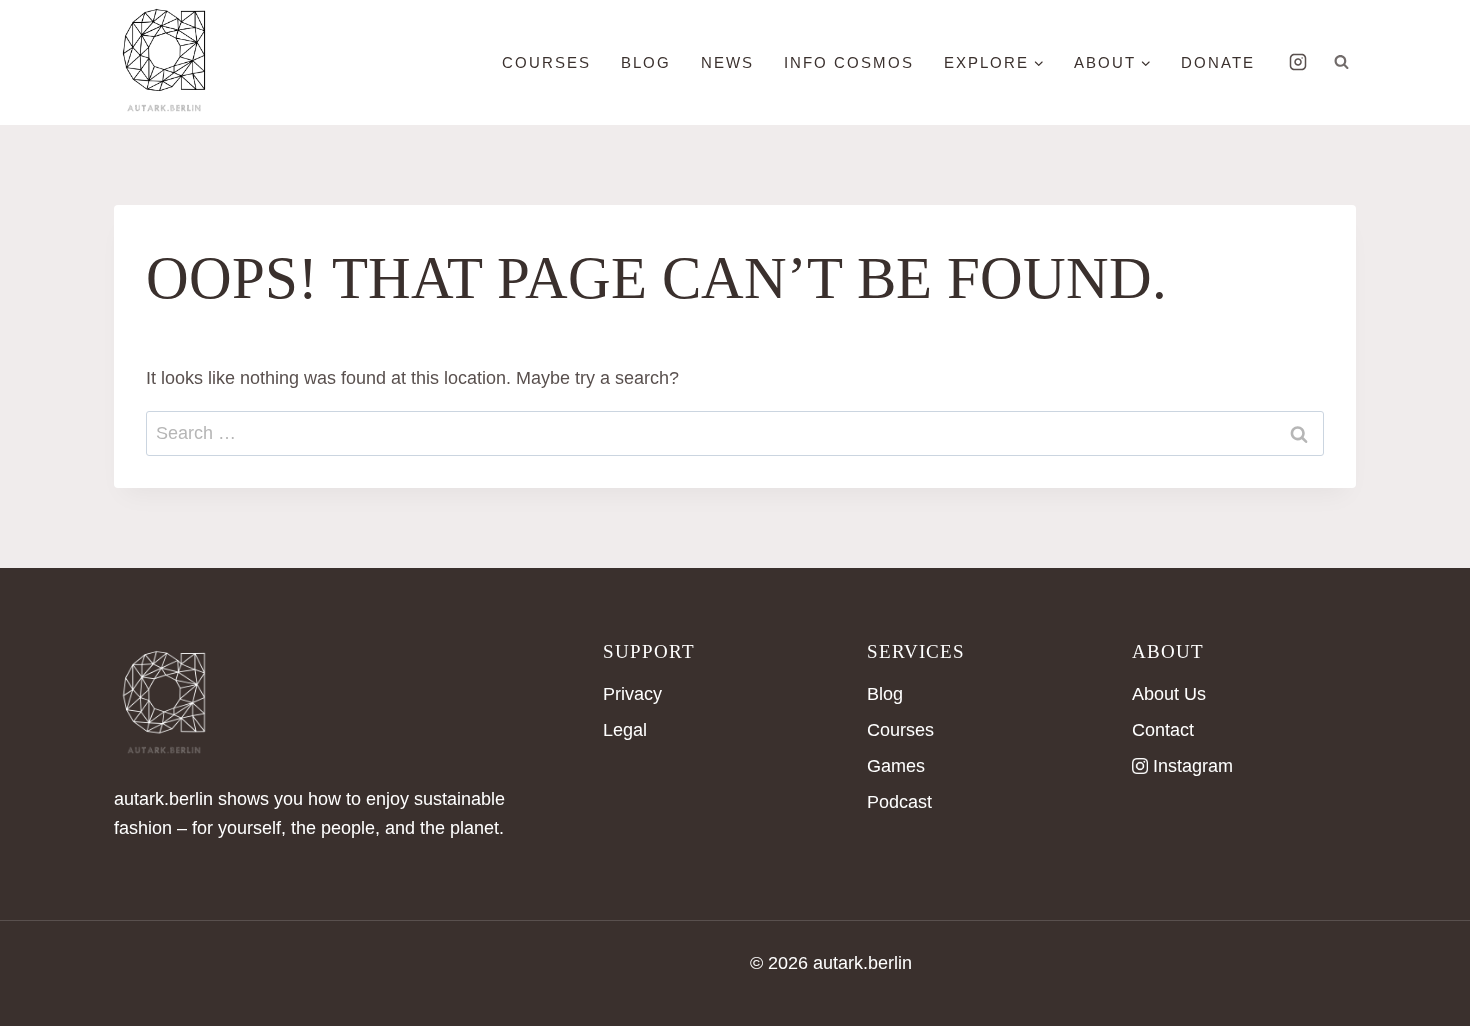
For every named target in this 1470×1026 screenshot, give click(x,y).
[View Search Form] (1341, 62)
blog (646, 62)
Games (896, 766)
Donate (1218, 62)
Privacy (632, 694)
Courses (546, 62)
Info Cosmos (849, 62)
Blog (885, 694)
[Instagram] (1298, 62)
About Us (1169, 694)
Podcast (899, 802)
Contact (1163, 730)
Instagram (1193, 766)
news (727, 62)
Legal (625, 730)
